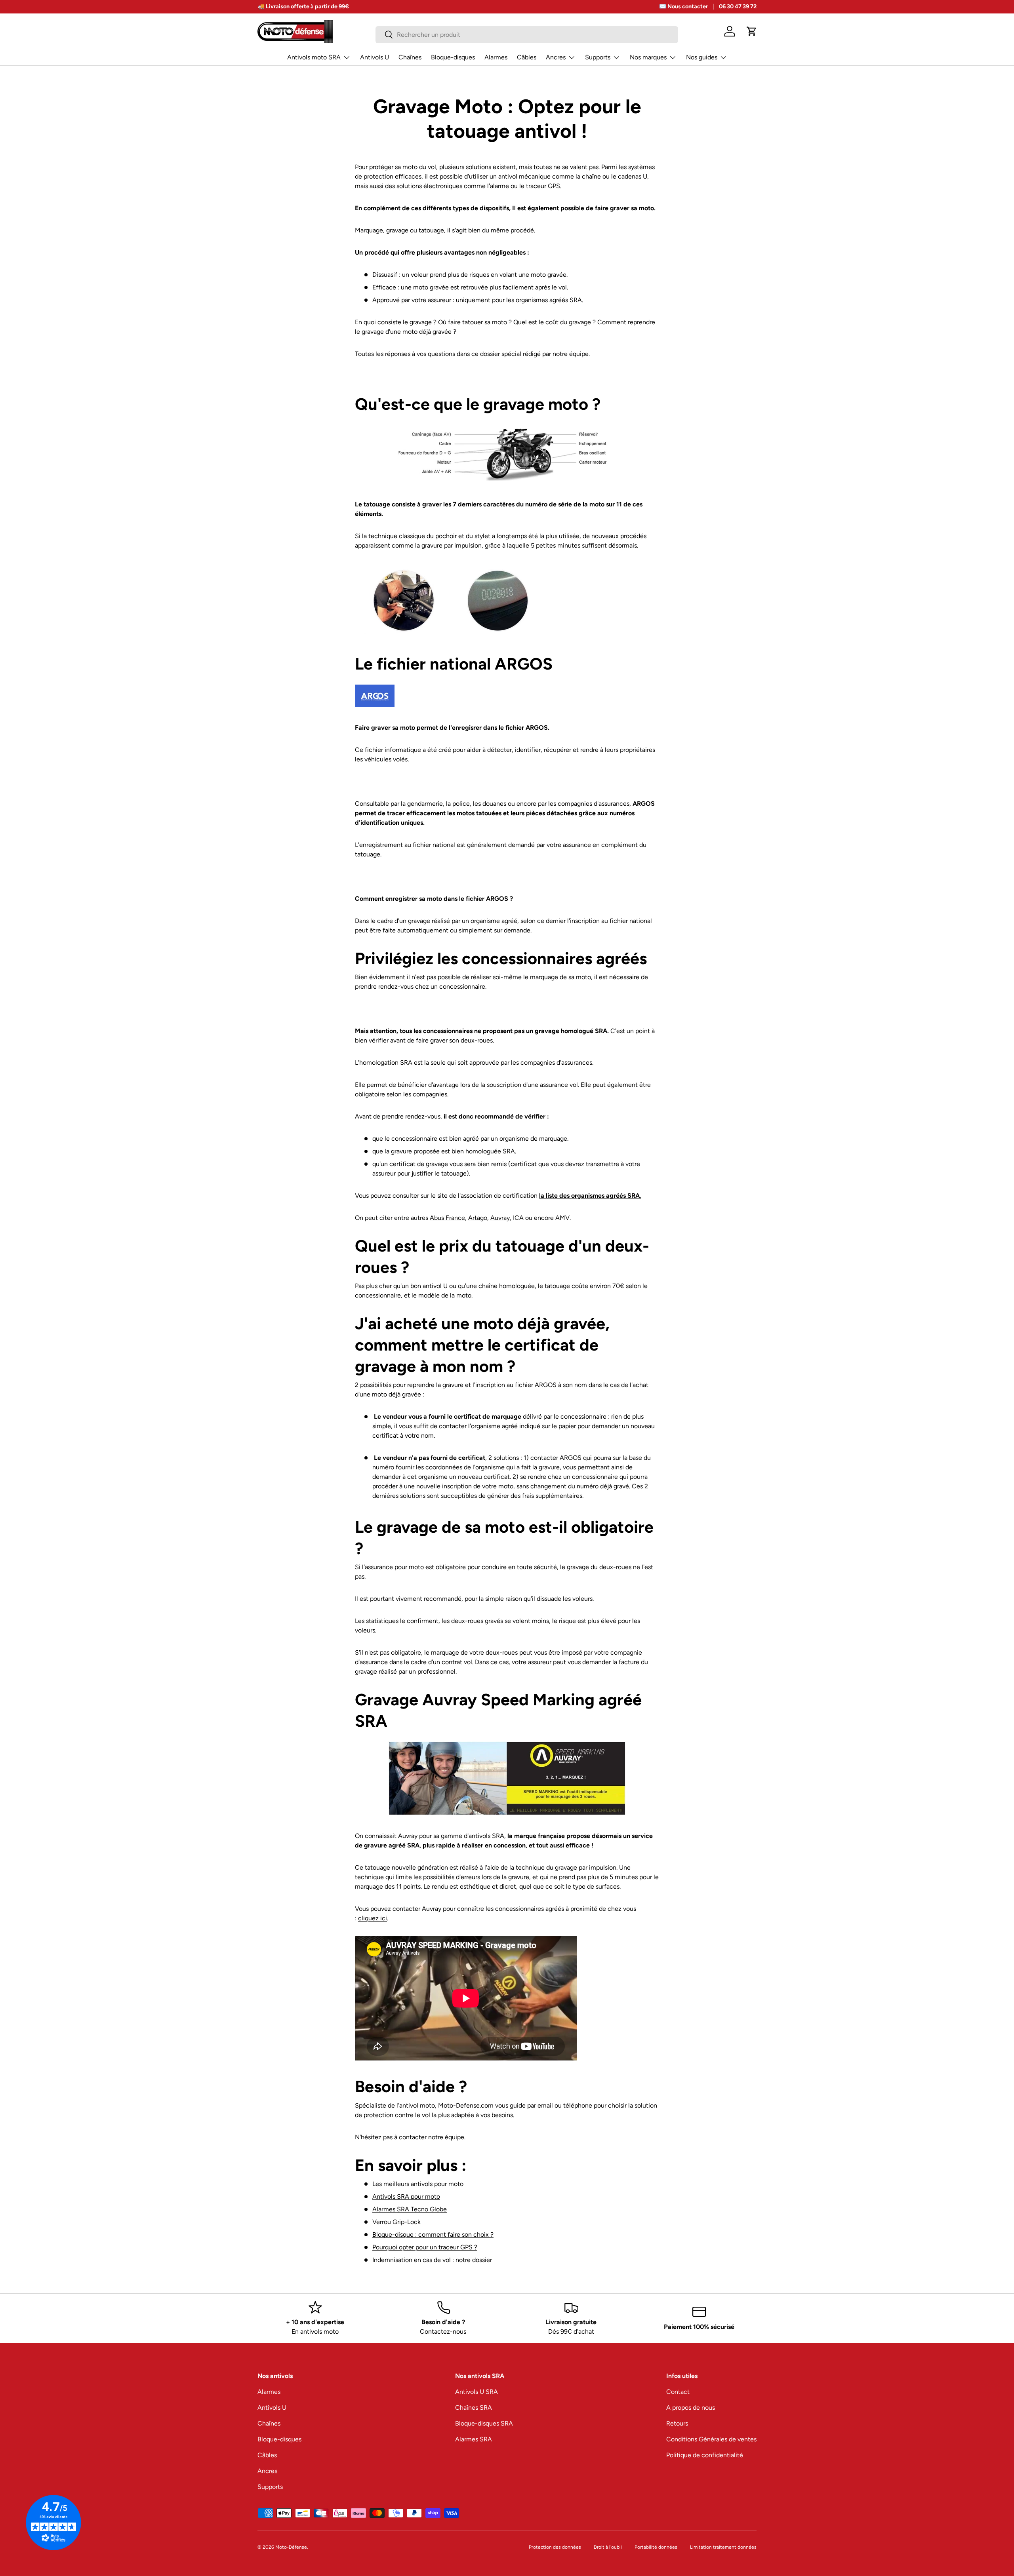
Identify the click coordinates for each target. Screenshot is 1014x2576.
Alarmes (496, 57)
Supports (598, 57)
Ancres (556, 57)
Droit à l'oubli (608, 2547)
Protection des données (555, 2547)
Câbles (527, 57)
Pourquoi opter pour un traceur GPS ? (425, 2247)
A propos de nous (691, 2408)
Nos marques (648, 57)
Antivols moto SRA (314, 57)
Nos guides (702, 57)
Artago (478, 1218)
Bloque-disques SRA (484, 2423)
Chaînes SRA (474, 2408)
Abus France (447, 1218)
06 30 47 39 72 (738, 6)
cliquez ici (373, 1918)
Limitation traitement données (723, 2547)
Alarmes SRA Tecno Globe (410, 2209)
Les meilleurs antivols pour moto (418, 2184)
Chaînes (410, 57)
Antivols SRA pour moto (406, 2196)
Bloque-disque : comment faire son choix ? (433, 2234)
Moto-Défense (291, 2547)
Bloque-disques (453, 57)
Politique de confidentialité (705, 2455)
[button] (752, 31)
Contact (678, 2392)
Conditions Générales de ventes (711, 2439)
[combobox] (527, 35)
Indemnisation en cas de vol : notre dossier (432, 2260)
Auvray (500, 1218)
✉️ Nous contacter (683, 6)
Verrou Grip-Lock (396, 2222)
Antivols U (375, 57)
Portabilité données (656, 2547)
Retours (677, 2423)
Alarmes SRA (474, 2439)
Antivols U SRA (477, 2392)
